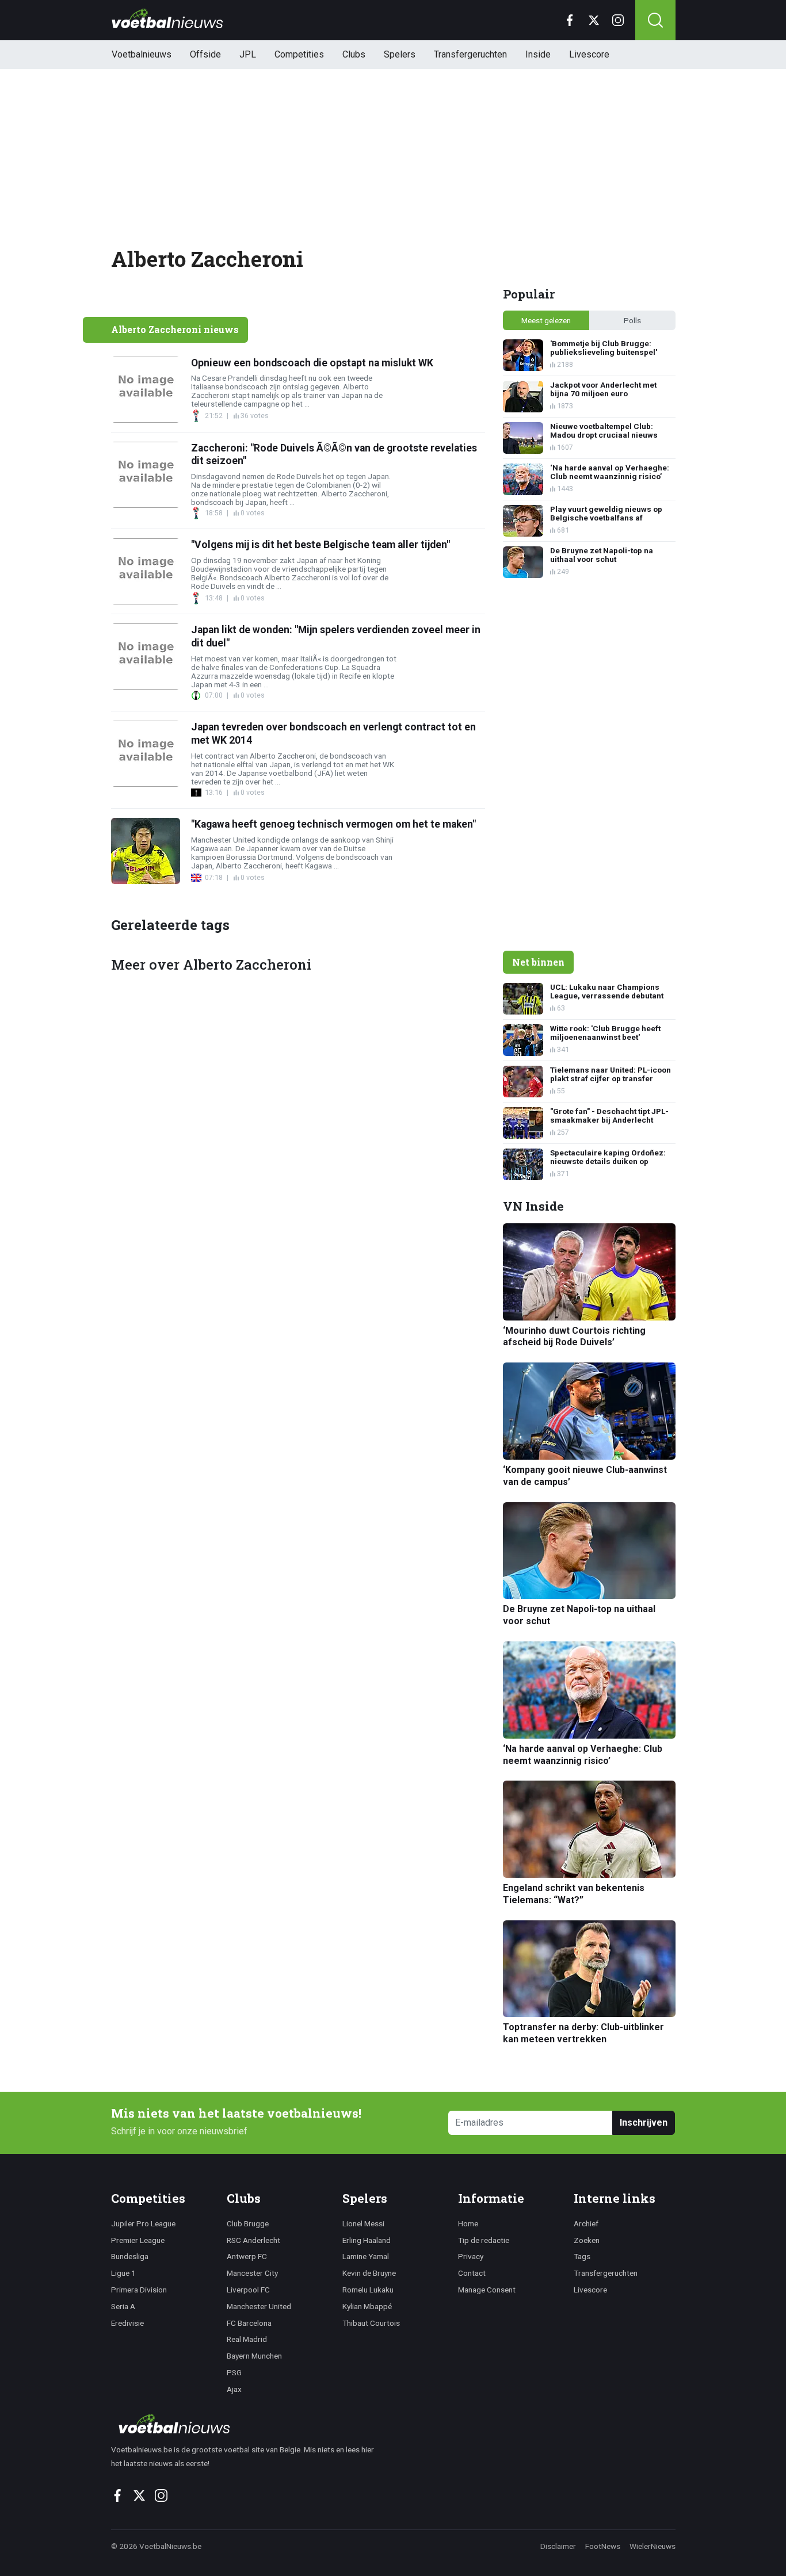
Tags (582, 2256)
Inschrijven (644, 2123)
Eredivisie (127, 2323)
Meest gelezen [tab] (546, 320)
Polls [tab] (632, 320)
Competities (299, 54)
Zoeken (587, 2240)
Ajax (234, 2389)
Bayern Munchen (254, 2356)
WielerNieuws (653, 2546)
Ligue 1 (123, 2273)
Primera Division (139, 2290)
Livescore (589, 54)
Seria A (123, 2306)
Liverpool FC (248, 2290)
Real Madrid (247, 2339)
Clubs (354, 54)
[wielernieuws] (249, 2424)
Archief (586, 2223)
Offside (205, 54)
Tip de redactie (484, 2240)
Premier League (138, 2240)
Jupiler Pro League (143, 2223)
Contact (472, 2273)
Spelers (400, 54)
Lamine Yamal (366, 2256)
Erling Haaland (367, 2240)
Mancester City (252, 2273)
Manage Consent (487, 2290)
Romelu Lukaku (368, 2290)
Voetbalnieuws (142, 54)
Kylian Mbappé (367, 2306)
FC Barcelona (249, 2323)
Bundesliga (130, 2256)
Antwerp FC (247, 2256)
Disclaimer (558, 2546)
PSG (234, 2372)
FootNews (603, 2546)
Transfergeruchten (470, 54)
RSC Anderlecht (253, 2240)
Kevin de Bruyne (369, 2273)
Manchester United (259, 2306)
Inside (538, 54)
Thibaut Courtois (371, 2323)
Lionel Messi (363, 2223)
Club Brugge (248, 2223)
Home (468, 2223)
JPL (248, 54)
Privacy (471, 2256)
